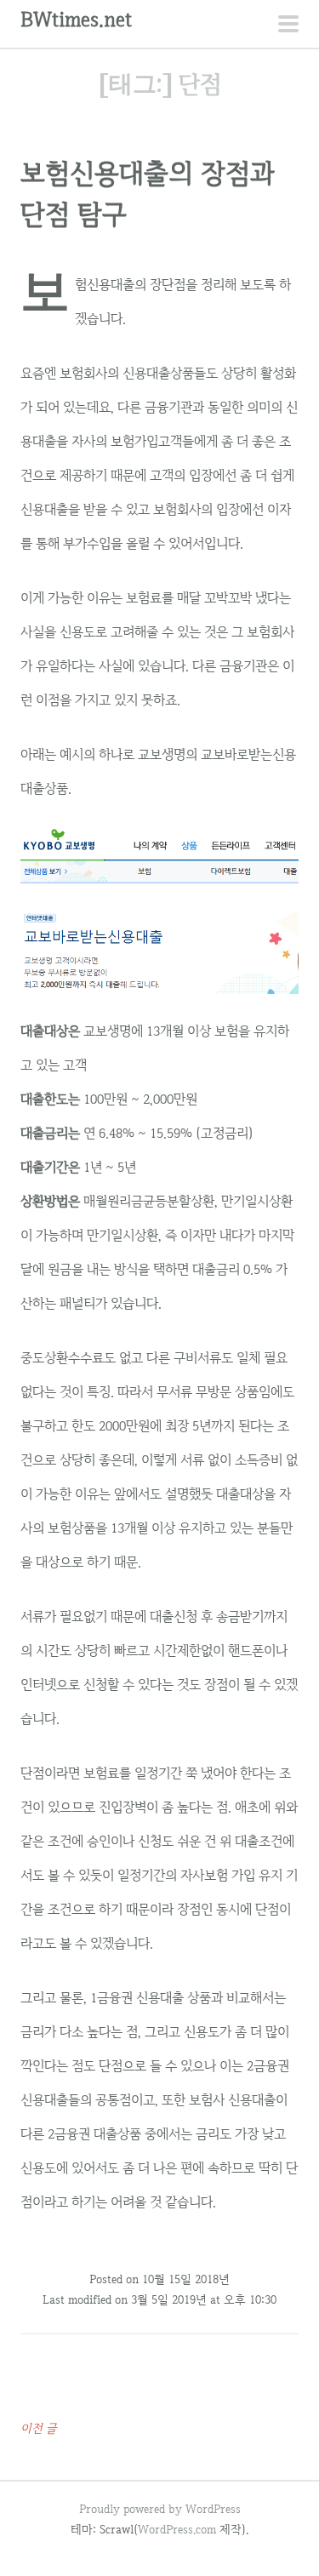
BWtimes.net (76, 19)
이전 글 (39, 2428)
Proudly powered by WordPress (160, 2509)
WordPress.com (177, 2529)
